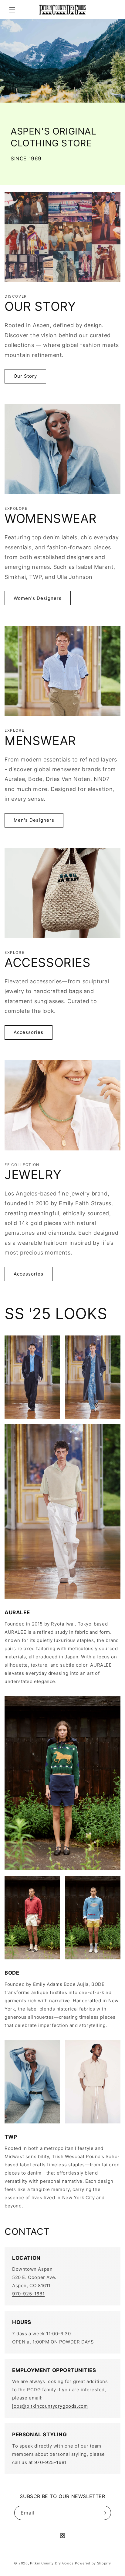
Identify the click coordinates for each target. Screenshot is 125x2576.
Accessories (29, 1032)
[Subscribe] (104, 2513)
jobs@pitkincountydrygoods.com (50, 2406)
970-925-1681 (28, 2294)
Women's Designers (38, 598)
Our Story (25, 376)
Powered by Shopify (93, 2563)
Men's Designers (34, 820)
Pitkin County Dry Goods (52, 2563)
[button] (12, 10)
